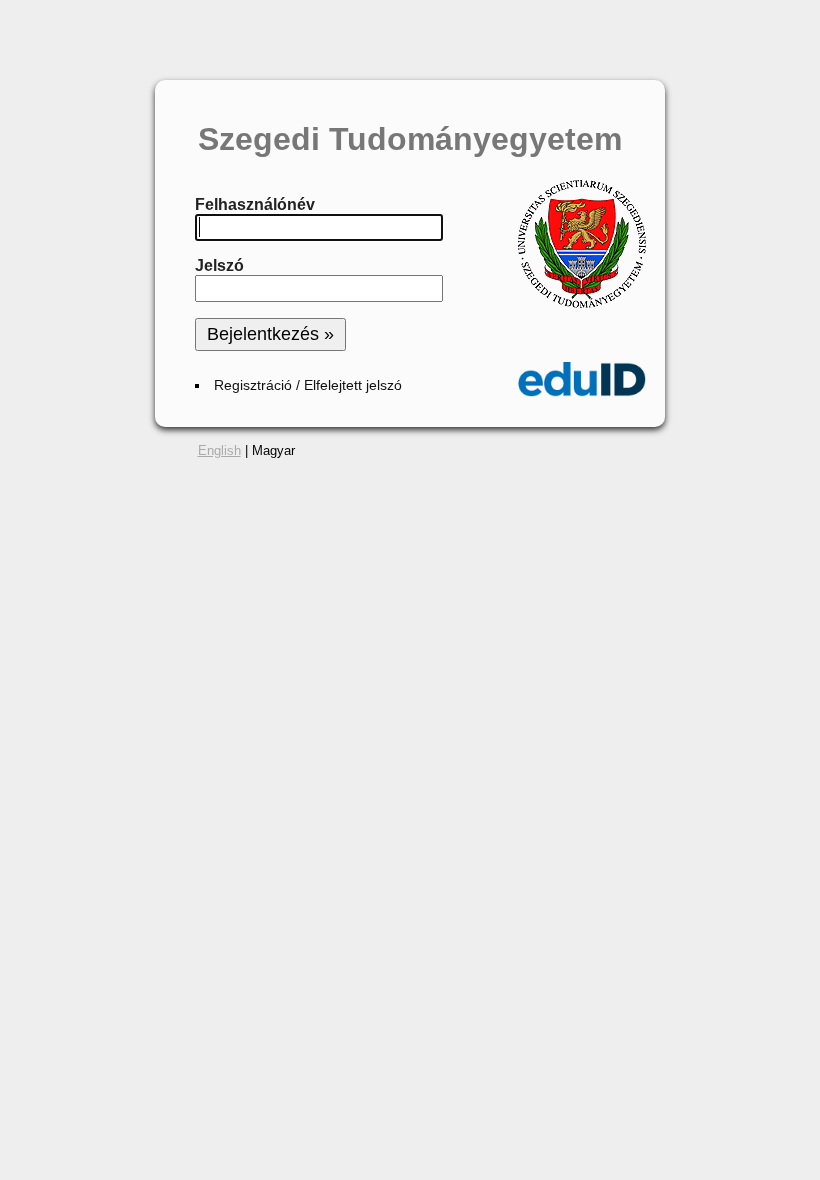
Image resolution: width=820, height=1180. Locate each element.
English (219, 450)
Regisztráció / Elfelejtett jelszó (308, 385)
